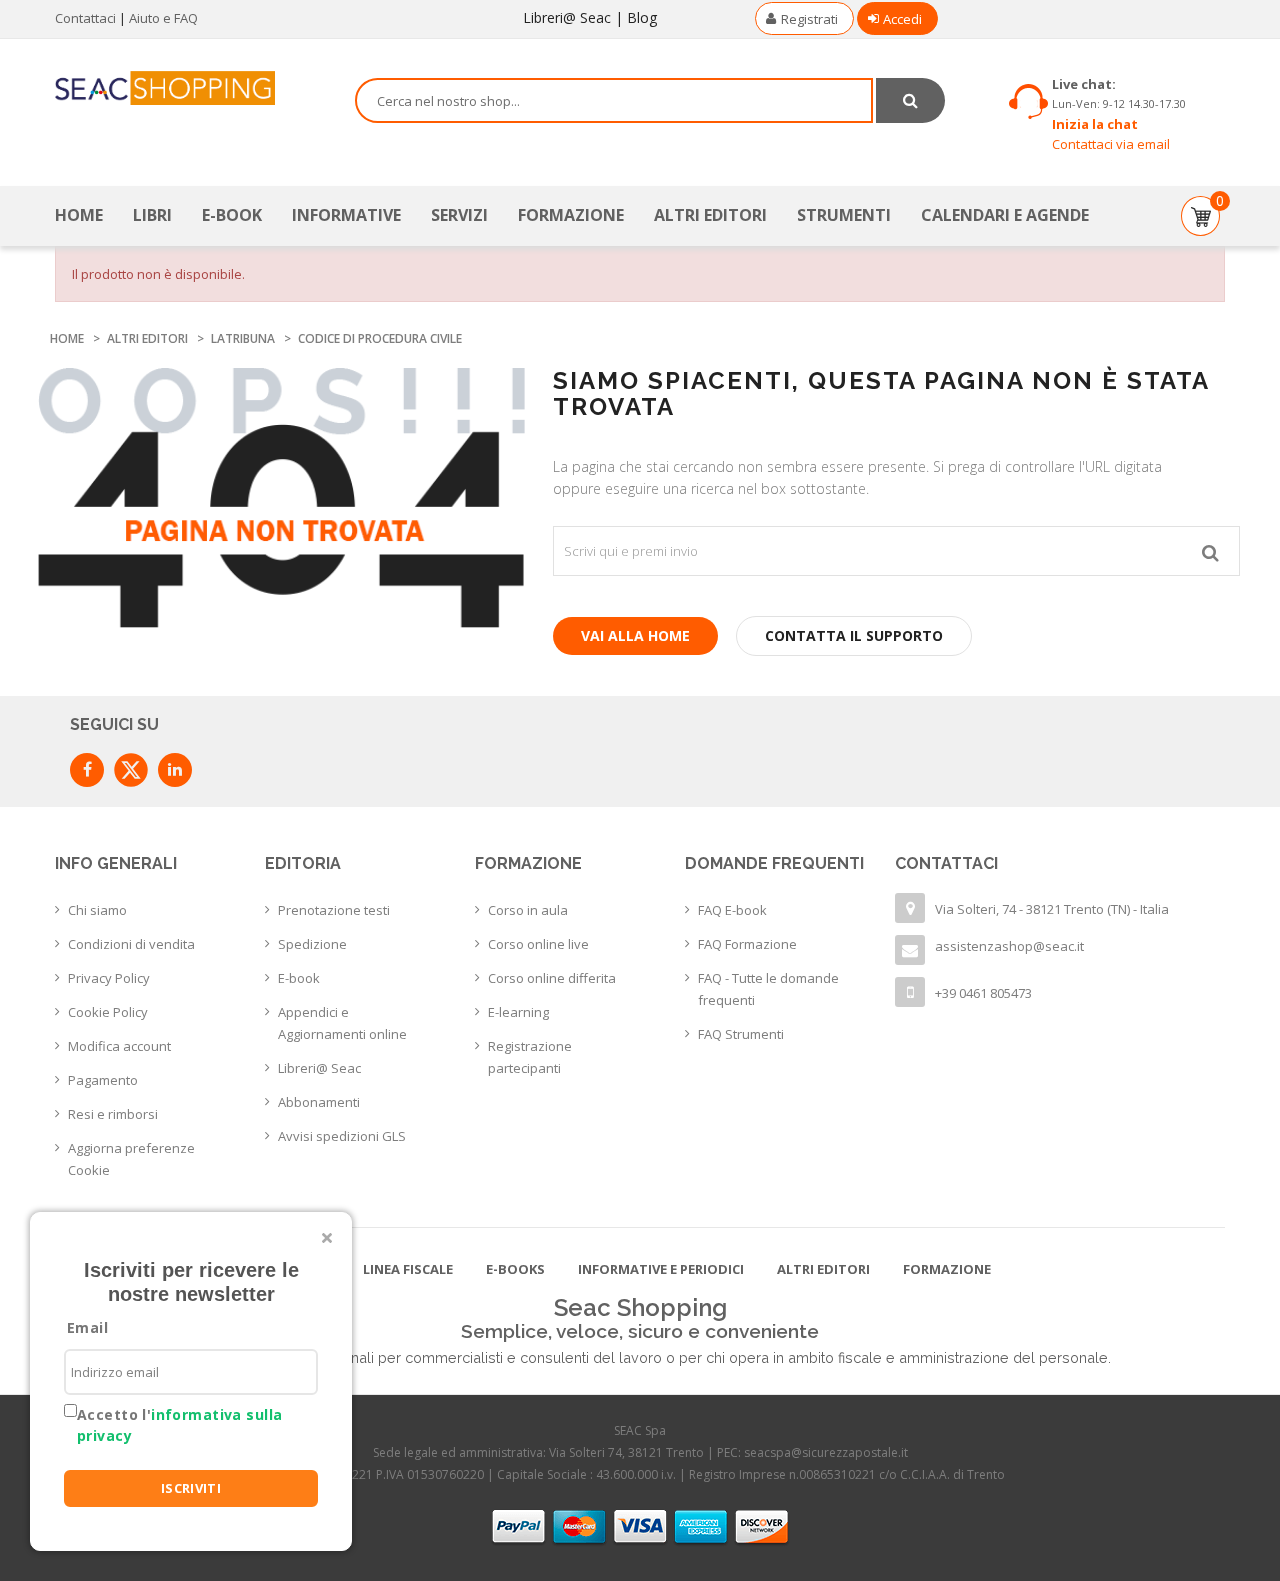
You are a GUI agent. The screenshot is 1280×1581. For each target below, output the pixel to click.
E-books (515, 1269)
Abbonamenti (319, 1102)
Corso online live (538, 944)
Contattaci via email (1111, 144)
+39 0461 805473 (983, 993)
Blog (642, 17)
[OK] (1210, 551)
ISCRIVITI (191, 1488)
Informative (346, 215)
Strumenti (844, 215)
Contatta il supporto (854, 635)
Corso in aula (528, 910)
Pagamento (103, 1080)
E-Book (232, 215)
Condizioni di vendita (131, 944)
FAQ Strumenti (741, 1034)
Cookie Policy (108, 1012)
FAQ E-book (732, 910)
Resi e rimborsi (113, 1114)
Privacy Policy (109, 978)
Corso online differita (552, 978)
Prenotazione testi (334, 910)
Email (87, 1327)
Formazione (571, 215)
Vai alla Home (635, 635)
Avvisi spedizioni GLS (342, 1136)
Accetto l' (179, 1425)
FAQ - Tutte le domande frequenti (768, 989)
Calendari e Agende (1005, 215)
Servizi (459, 215)
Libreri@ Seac (567, 17)
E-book (299, 978)
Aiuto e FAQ (163, 18)
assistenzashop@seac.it (1009, 946)
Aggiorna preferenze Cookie (131, 1159)
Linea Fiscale (408, 1269)
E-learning (518, 1012)
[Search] (910, 100)
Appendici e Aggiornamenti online (342, 1023)
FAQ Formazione (747, 944)
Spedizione (312, 944)
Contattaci (85, 18)
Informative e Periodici (661, 1269)
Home (79, 215)
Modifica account (119, 1046)
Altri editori (710, 215)
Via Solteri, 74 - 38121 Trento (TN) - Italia (1052, 909)
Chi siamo (97, 910)
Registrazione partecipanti (530, 1057)
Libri (152, 215)
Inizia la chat (1095, 124)
